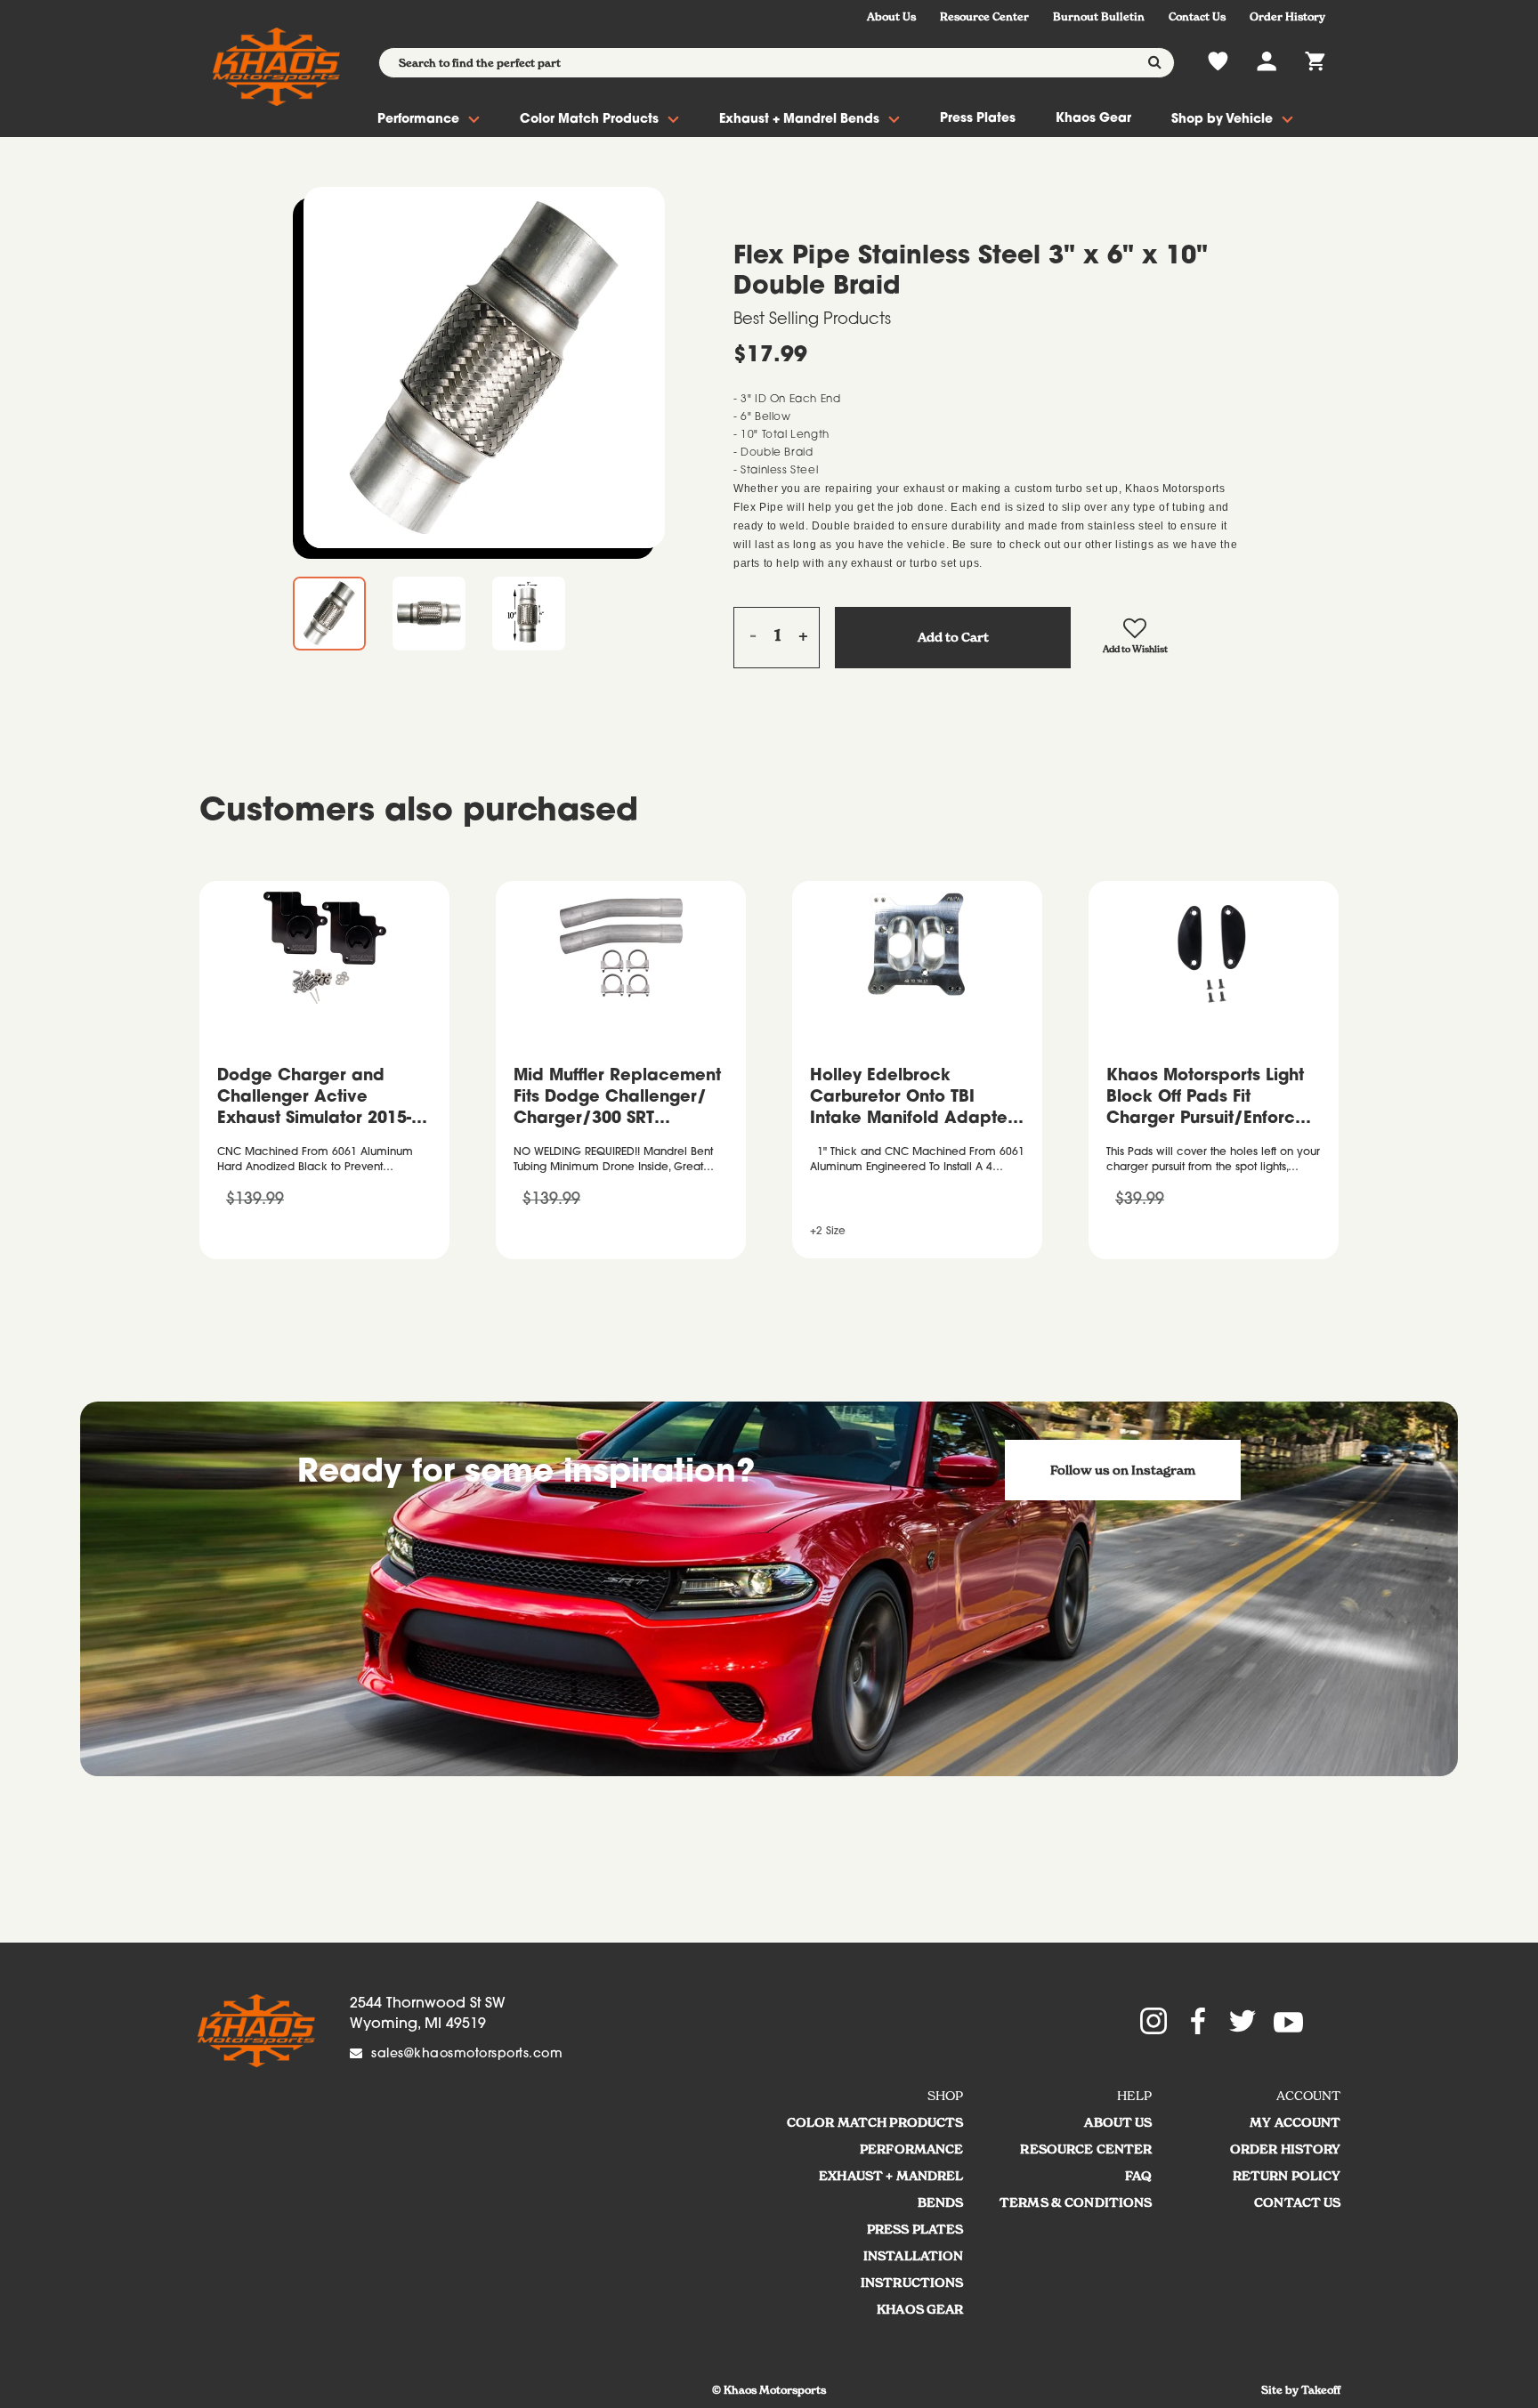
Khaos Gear (1093, 119)
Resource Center (984, 16)
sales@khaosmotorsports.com (467, 2055)
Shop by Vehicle (1222, 120)
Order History (1287, 16)
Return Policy (1287, 2176)
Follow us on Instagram (1123, 1470)
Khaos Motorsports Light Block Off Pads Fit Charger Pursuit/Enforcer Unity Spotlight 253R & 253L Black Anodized (1209, 1100)
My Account (1295, 2122)
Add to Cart (953, 637)
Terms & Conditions (1076, 2202)
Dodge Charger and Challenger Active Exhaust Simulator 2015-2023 (314, 1100)
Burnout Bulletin (1099, 16)
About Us (891, 16)
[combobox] (777, 63)
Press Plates (978, 119)
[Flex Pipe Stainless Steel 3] (484, 368)
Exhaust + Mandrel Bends (799, 120)
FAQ (1138, 2176)
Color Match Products (589, 120)
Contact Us (1197, 16)
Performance (418, 120)
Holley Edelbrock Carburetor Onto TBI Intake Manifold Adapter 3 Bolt (912, 1100)
